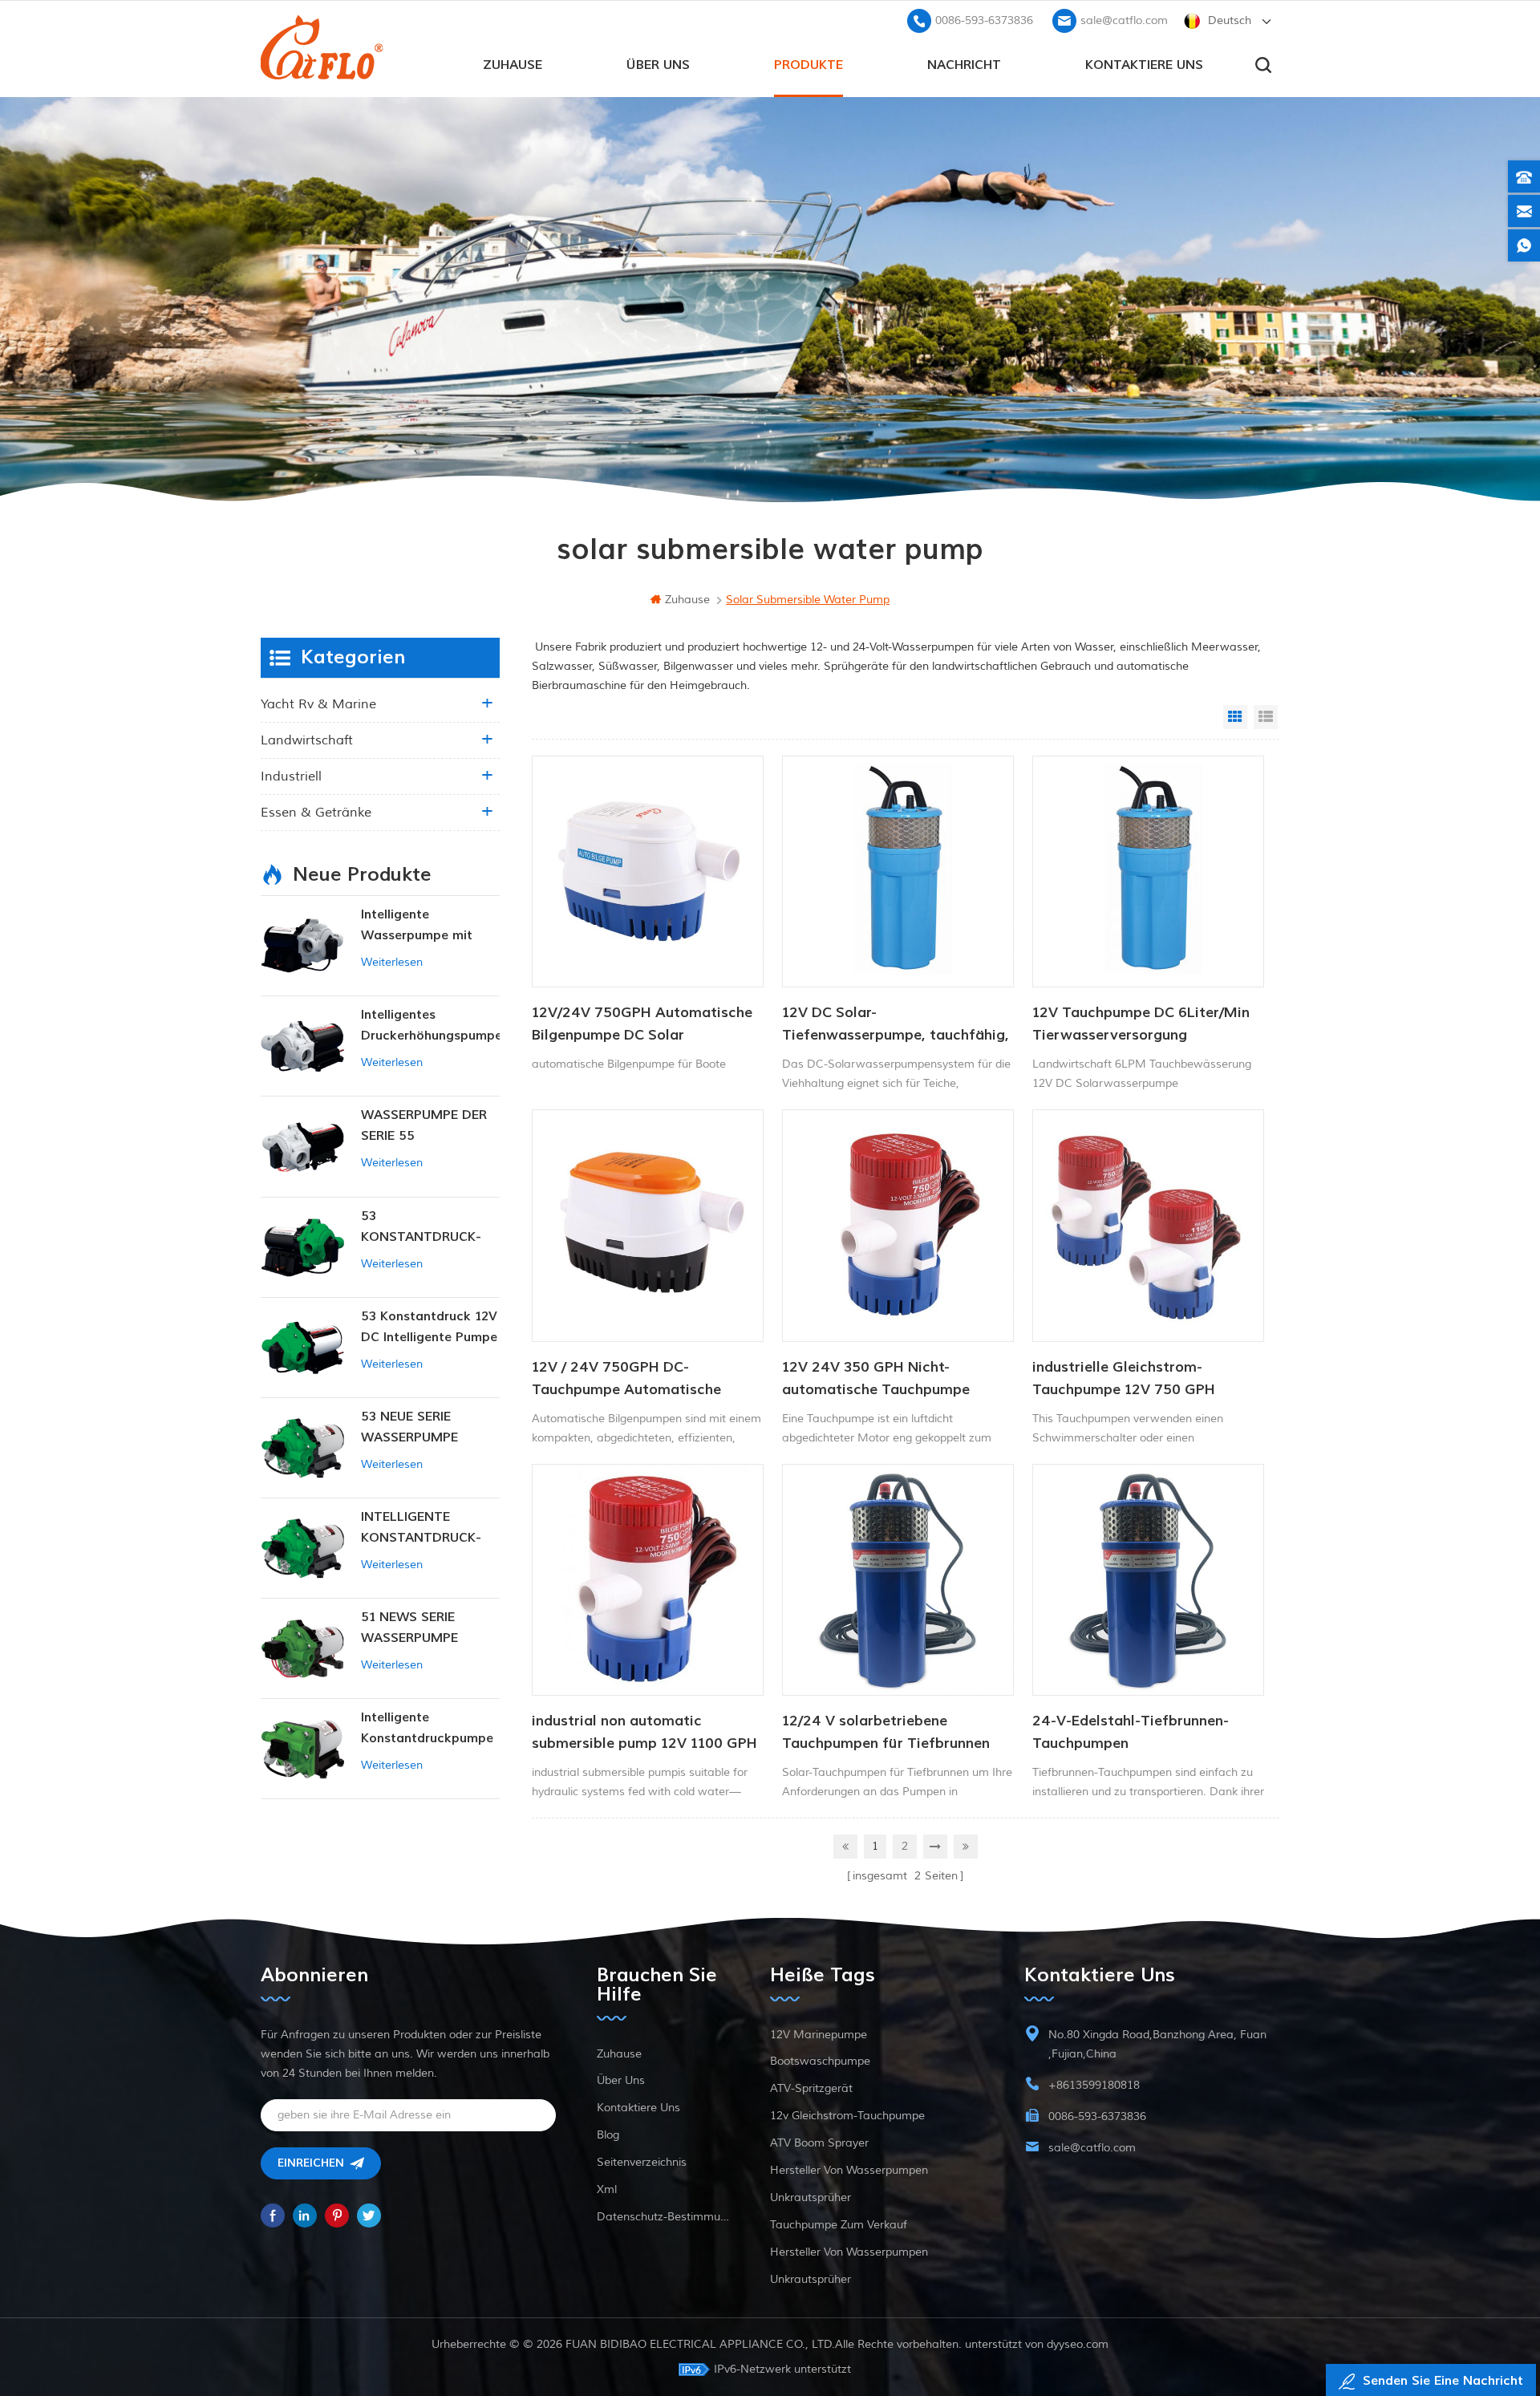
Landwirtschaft (307, 740)
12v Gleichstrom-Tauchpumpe (847, 2116)
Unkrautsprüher (811, 2197)
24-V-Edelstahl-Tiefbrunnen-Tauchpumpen (1131, 1732)
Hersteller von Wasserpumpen (849, 2170)
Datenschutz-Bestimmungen (663, 2217)
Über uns (658, 65)
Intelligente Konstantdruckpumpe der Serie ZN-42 (427, 1729)
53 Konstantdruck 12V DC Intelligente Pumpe (429, 1327)
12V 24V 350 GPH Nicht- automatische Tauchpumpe (876, 1378)
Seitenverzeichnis (642, 2162)
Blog (608, 2135)
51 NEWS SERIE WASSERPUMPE (409, 1628)
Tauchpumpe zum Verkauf (839, 2225)
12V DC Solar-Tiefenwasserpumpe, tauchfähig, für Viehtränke (896, 1025)
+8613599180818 (1094, 2085)
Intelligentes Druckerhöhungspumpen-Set (430, 1026)
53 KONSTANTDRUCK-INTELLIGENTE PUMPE (430, 1228)
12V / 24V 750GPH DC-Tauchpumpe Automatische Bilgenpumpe (626, 1380)
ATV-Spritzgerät (811, 2088)
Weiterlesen (392, 962)
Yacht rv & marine (318, 704)
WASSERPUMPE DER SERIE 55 (424, 1125)
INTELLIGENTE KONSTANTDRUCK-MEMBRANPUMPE (421, 1528)
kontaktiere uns (1144, 65)
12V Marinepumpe (819, 2035)
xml (607, 2189)
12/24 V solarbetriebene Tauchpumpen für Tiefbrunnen (886, 1732)
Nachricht (964, 65)
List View (1266, 717)
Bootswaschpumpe (820, 2061)
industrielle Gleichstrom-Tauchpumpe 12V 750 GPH (1124, 1378)
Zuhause (513, 65)
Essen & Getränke (316, 813)
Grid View (1235, 717)
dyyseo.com (1078, 2344)
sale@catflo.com (1124, 20)
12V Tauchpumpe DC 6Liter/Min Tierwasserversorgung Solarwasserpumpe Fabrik (1141, 1025)
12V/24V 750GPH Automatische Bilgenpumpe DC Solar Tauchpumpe (642, 1025)
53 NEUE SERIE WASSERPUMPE (409, 1427)
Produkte (808, 65)
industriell (291, 776)
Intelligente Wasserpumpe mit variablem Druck (417, 926)
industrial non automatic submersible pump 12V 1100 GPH (644, 1732)
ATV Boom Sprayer (819, 2143)
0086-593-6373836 (984, 20)
